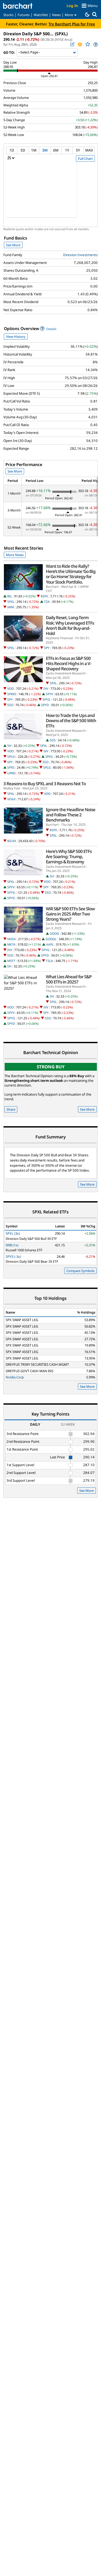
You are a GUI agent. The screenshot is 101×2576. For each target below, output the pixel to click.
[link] (95, 45)
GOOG (54, 934)
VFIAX (11, 799)
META (11, 944)
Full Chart (85, 159)
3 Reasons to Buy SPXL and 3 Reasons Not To (45, 784)
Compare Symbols (80, 1271)
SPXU (49, 757)
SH (9, 746)
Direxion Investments (80, 255)
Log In (72, 6)
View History (16, 337)
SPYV (49, 694)
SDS (53, 740)
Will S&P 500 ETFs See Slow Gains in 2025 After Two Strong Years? (70, 914)
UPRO (11, 773)
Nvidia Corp (15, 1377)
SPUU (11, 757)
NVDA (12, 939)
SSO (10, 705)
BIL (10, 596)
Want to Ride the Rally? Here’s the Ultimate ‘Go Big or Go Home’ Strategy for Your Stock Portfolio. (71, 574)
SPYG (46, 699)
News (56, 15)
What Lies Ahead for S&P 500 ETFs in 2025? (69, 979)
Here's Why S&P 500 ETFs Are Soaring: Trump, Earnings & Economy (69, 857)
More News (15, 555)
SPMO (12, 694)
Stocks (8, 15)
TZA (47, 602)
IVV (46, 689)
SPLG (47, 767)
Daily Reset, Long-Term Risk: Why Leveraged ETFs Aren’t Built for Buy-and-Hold (70, 626)
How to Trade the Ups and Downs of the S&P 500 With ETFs (71, 721)
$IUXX (12, 841)
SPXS (11, 767)
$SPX (44, 596)
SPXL (11, 602)
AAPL (50, 944)
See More (13, 245)
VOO (10, 689)
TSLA (49, 961)
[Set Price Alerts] (80, 44)
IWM (11, 607)
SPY (47, 648)
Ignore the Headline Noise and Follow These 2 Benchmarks (71, 815)
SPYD (45, 705)
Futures (24, 15)
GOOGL (51, 939)
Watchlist (41, 15)
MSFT (11, 961)
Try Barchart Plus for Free (72, 24)
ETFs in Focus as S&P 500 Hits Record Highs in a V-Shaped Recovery (68, 664)
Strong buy (51, 1067)
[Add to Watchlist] (88, 44)
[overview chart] (51, 193)
